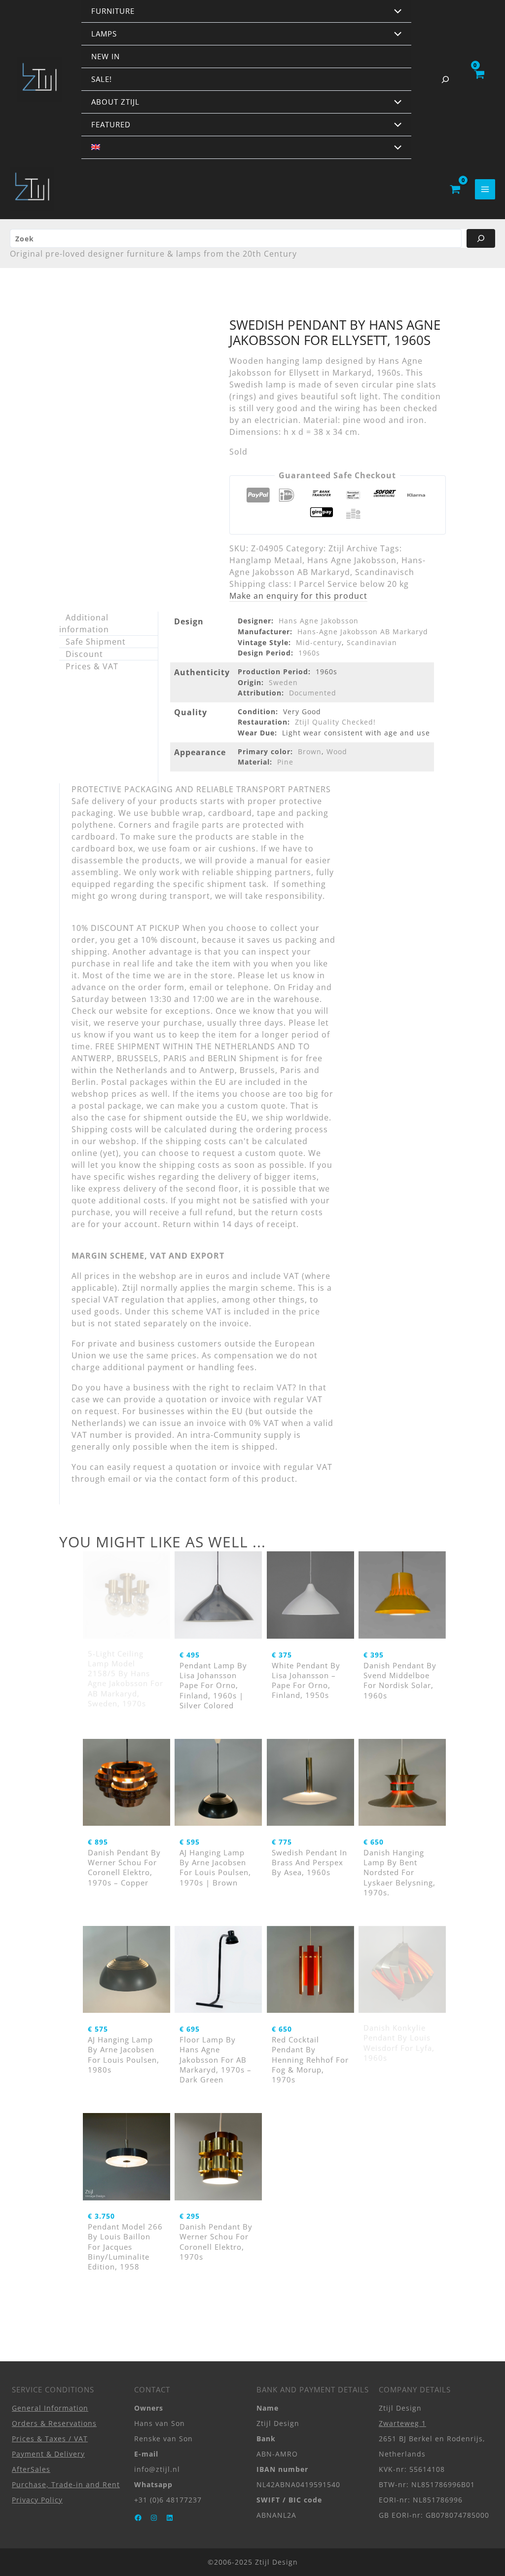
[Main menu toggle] (485, 189)
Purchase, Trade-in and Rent (66, 2484)
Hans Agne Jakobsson (352, 560)
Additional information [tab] (84, 623)
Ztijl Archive (353, 548)
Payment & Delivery (48, 2454)
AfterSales (31, 2469)
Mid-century (319, 642)
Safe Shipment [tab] (96, 642)
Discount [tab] (84, 654)
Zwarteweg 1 (402, 2423)
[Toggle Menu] (396, 12)
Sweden (283, 682)
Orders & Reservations (54, 2423)
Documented (313, 693)
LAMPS (104, 34)
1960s (309, 653)
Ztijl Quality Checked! (335, 722)
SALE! (102, 79)
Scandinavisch (385, 572)
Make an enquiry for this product (298, 596)
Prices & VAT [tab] (92, 666)
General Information (50, 2408)
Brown (310, 751)
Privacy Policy (37, 2500)
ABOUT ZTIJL (115, 102)
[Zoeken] (481, 238)
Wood (337, 751)
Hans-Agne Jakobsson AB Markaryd (363, 632)
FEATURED (111, 124)
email (119, 1479)
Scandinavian (372, 642)
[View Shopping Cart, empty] (479, 79)
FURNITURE (113, 11)
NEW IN (106, 56)
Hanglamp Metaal (266, 560)
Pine (285, 762)
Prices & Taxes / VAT (50, 2439)
